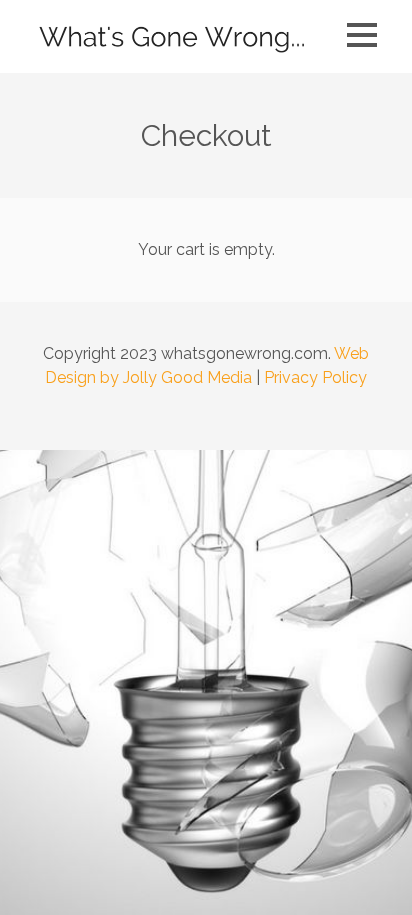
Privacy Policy (315, 377)
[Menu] (362, 35)
